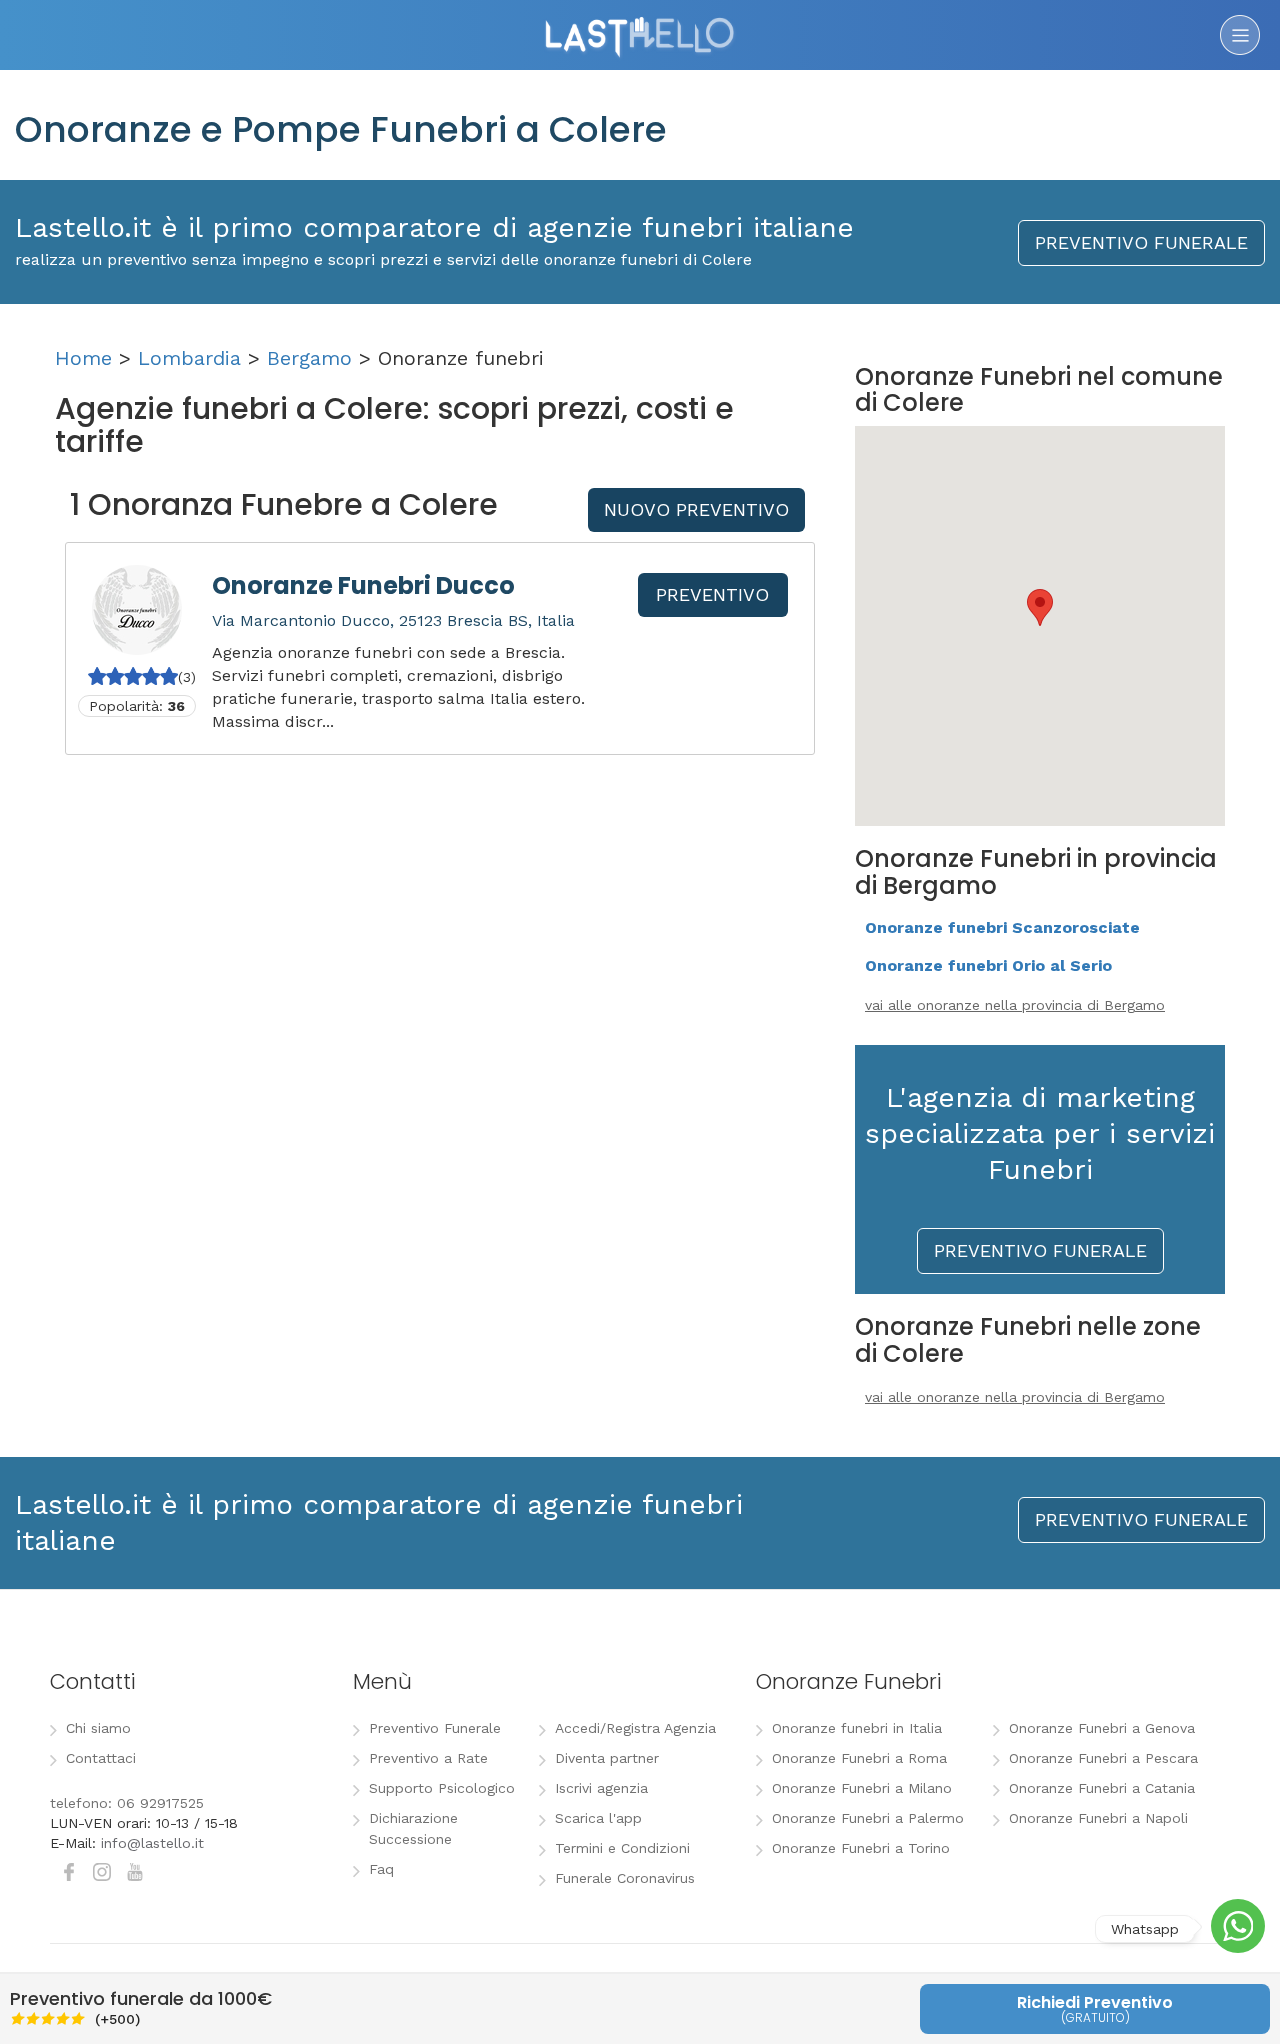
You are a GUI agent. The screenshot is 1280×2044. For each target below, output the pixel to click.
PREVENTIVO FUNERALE (1141, 242)
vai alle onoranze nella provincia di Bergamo (1015, 1005)
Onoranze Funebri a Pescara (1103, 1758)
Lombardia (189, 358)
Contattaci (101, 1758)
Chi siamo (98, 1728)
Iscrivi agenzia (601, 1788)
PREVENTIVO (712, 594)
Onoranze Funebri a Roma (859, 1758)
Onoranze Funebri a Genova (1102, 1728)
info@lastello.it (152, 1843)
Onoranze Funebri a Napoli (1098, 1818)
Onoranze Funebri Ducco (363, 585)
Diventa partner (607, 1758)
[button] (1040, 607)
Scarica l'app (598, 1818)
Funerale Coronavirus (625, 1878)
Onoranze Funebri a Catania (1102, 1788)
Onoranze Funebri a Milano (862, 1788)
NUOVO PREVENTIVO (696, 509)
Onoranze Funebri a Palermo (868, 1818)
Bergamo (309, 358)
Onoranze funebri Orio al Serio (988, 965)
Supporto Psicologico (442, 1788)
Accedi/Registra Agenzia (635, 1728)
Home (83, 358)
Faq (381, 1869)
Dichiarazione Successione (413, 1828)
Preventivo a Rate (428, 1758)
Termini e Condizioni (622, 1848)
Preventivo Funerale (435, 1728)
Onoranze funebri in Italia (857, 1728)
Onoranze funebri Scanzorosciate (1002, 927)
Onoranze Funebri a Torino (861, 1848)
